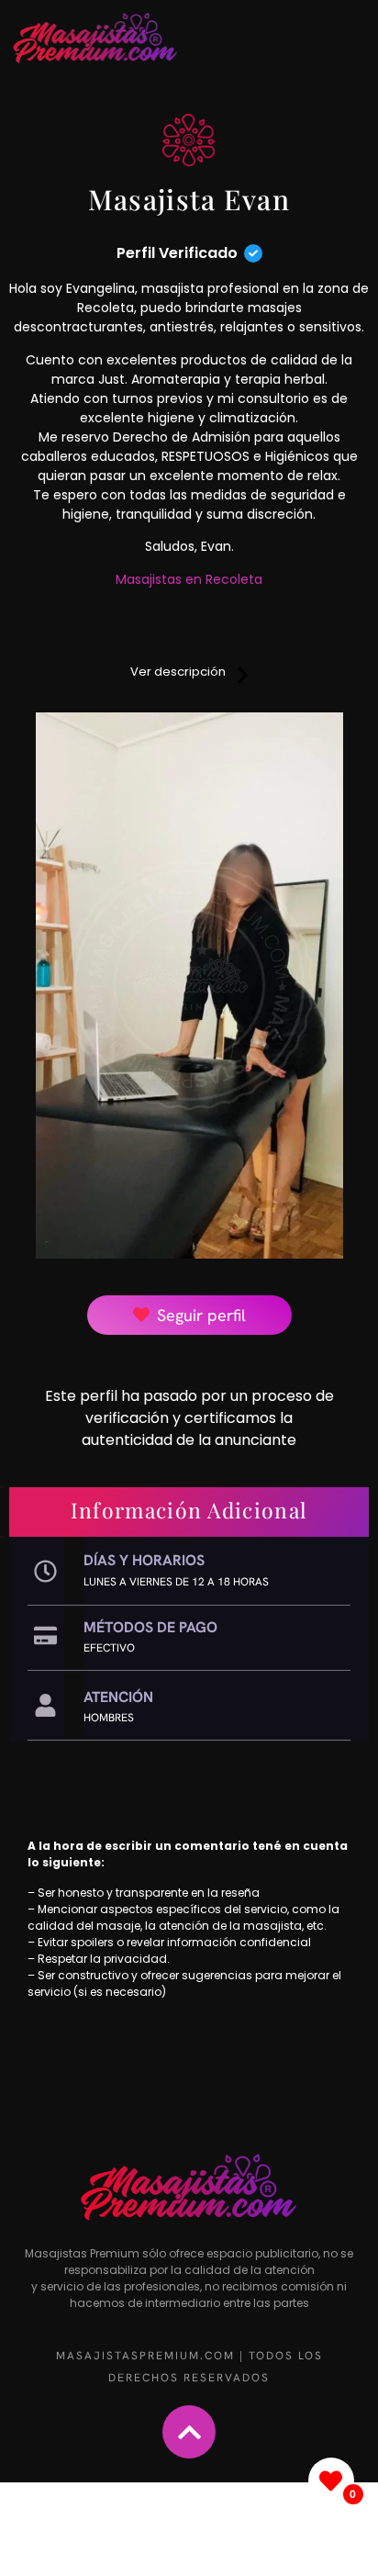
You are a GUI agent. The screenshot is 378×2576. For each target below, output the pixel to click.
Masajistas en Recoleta (189, 579)
